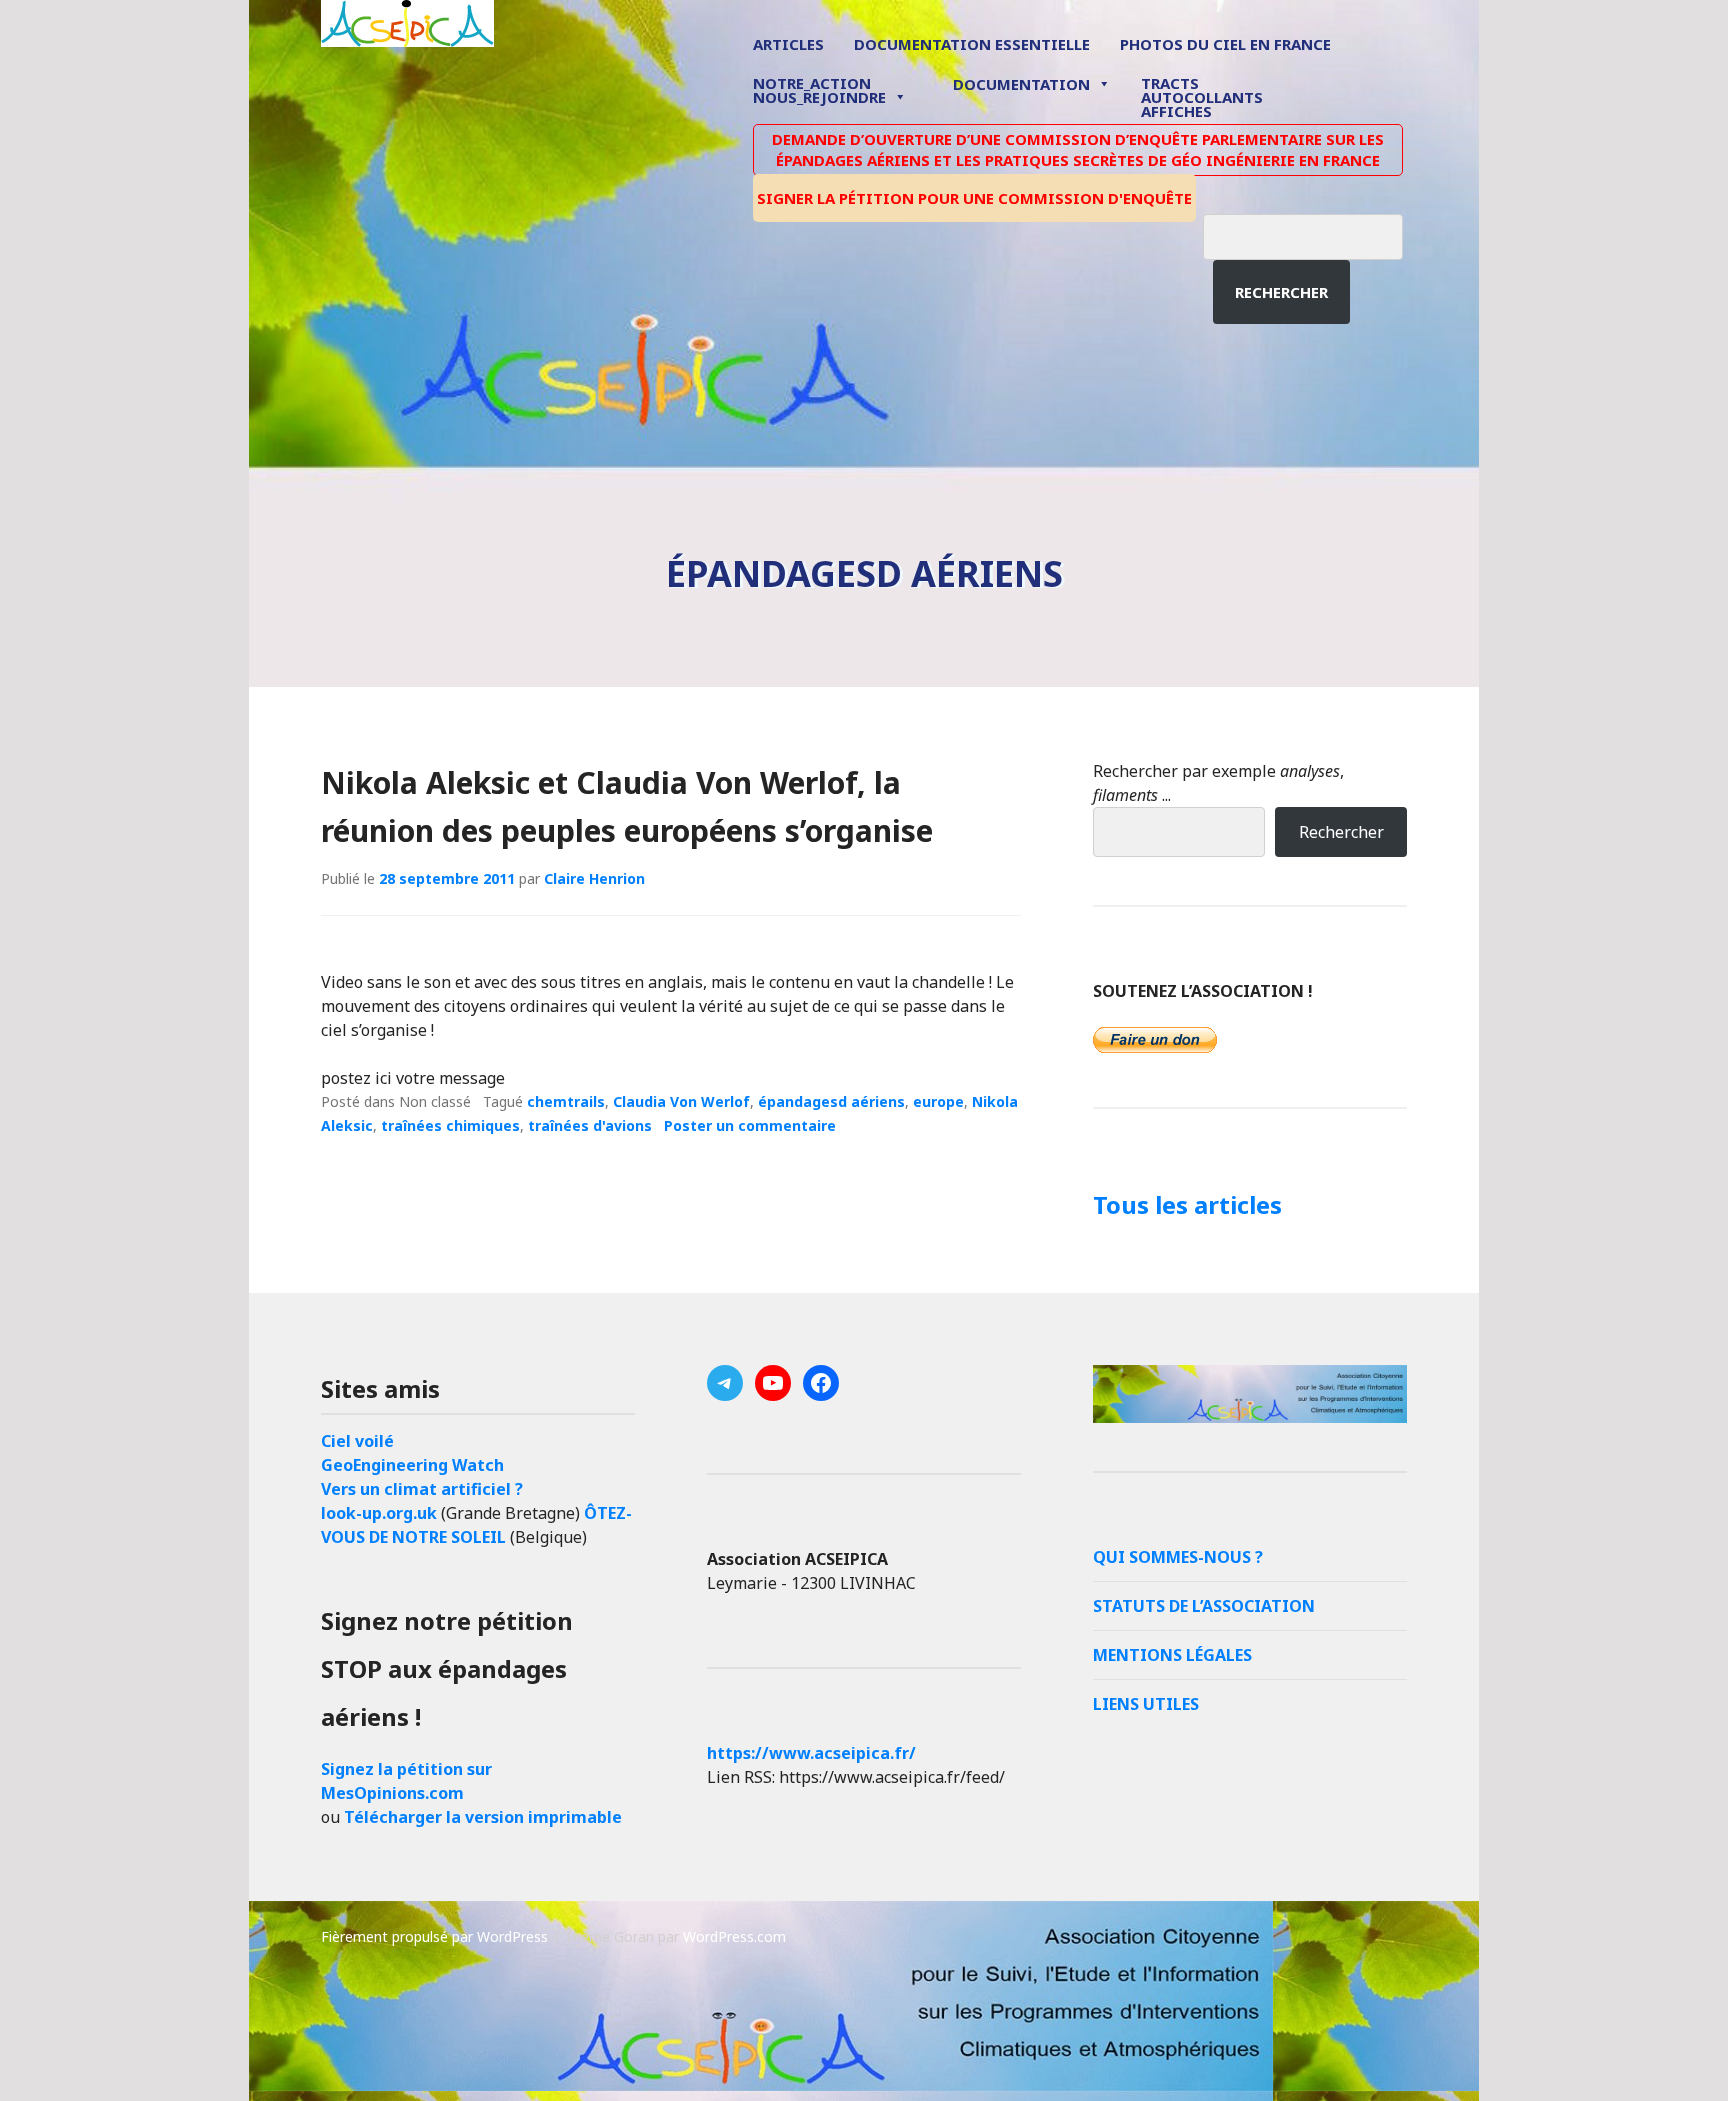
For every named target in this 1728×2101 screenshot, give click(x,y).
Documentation (1021, 84)
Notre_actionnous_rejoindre (819, 91)
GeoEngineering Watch (412, 1465)
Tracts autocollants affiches (1202, 96)
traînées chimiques (450, 1125)
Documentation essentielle (972, 44)
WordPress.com (734, 1936)
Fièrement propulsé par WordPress (434, 1936)
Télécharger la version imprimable (483, 1817)
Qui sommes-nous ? (1178, 1557)
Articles (788, 44)
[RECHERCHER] (1318, 234)
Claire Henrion (594, 878)
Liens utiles (1146, 1704)
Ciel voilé (357, 1441)
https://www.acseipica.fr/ (811, 1753)
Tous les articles (1187, 1204)
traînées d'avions (590, 1125)
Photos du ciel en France (1225, 44)
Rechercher (1281, 292)
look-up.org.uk (379, 1513)
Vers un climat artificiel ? (422, 1489)
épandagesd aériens (831, 1101)
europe (938, 1101)
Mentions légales (1172, 1655)
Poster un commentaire (750, 1125)
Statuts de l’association (1204, 1606)
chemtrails (566, 1101)
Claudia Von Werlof (681, 1101)
